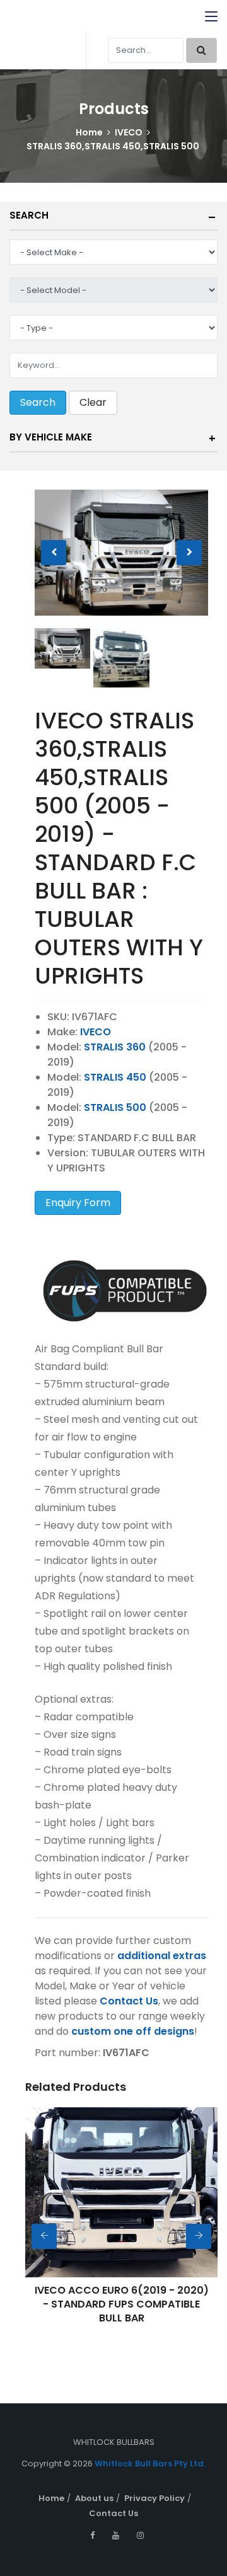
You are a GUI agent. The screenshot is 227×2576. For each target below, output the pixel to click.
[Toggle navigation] (211, 17)
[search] (201, 50)
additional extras (162, 1956)
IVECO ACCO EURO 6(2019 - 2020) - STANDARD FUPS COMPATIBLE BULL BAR (122, 2304)
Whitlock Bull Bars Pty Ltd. (150, 2464)
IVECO (129, 132)
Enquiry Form (78, 1203)
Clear (93, 402)
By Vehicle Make (51, 437)
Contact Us (129, 2001)
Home (89, 132)
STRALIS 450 (115, 1077)
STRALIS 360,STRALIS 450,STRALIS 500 (113, 146)
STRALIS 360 (115, 1047)
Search (29, 215)
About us (94, 2498)
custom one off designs (133, 2031)
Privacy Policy (154, 2498)
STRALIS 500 (115, 1107)
